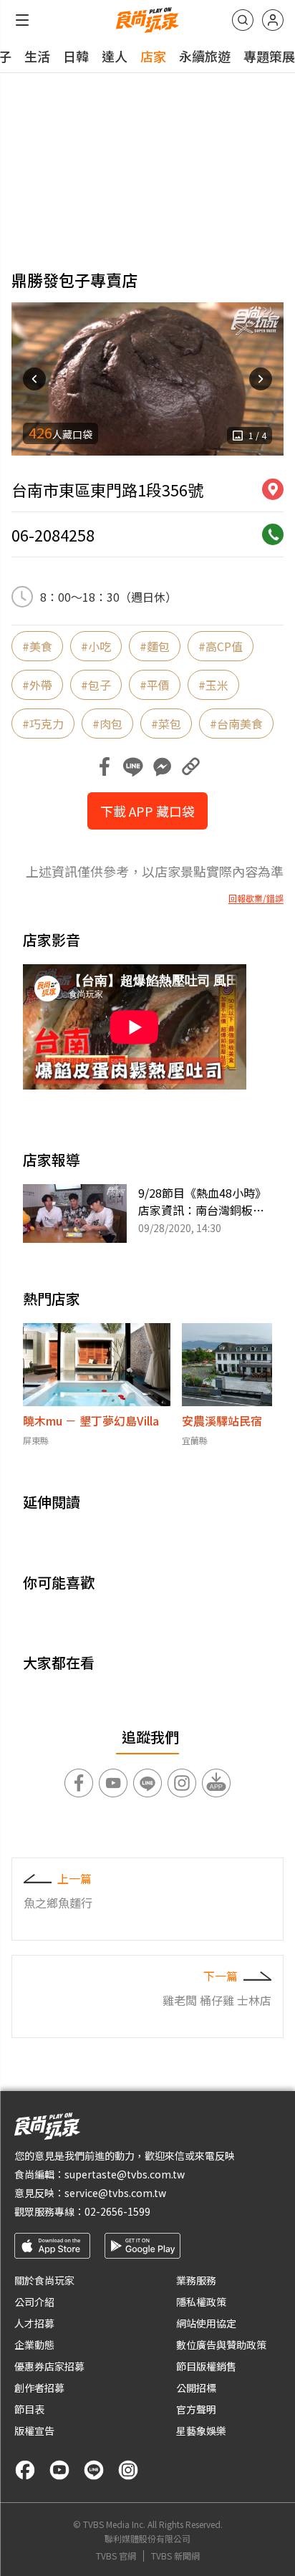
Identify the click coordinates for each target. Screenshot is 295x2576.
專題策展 (269, 56)
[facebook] (25, 2470)
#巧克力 (43, 724)
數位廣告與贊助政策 (221, 2345)
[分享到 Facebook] (105, 766)
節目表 (29, 2409)
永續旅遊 (205, 56)
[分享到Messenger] (162, 766)
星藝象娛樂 (201, 2431)
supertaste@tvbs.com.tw (125, 2174)
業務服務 (196, 2280)
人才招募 (34, 2323)
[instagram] (128, 2470)
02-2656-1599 (117, 2211)
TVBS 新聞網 (175, 2556)
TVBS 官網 (116, 2556)
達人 (115, 56)
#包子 (96, 685)
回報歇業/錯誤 (256, 898)
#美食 (37, 646)
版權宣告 (34, 2431)
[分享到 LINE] (133, 766)
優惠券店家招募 (49, 2366)
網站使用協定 (206, 2323)
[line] (94, 2470)
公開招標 (196, 2388)
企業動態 (34, 2345)
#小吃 (96, 646)
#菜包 (166, 724)
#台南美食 (236, 724)
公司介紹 (34, 2302)
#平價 (155, 685)
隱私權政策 (201, 2302)
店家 (153, 56)
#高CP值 (221, 646)
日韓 (76, 56)
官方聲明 (196, 2409)
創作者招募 (39, 2388)
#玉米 (213, 685)
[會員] (273, 20)
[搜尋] (243, 20)
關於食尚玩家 (44, 2280)
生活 (37, 56)
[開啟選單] (22, 20)
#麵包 (155, 646)
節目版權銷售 (206, 2366)
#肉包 (107, 724)
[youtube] (59, 2470)
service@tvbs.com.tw (115, 2193)
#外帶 (37, 685)
